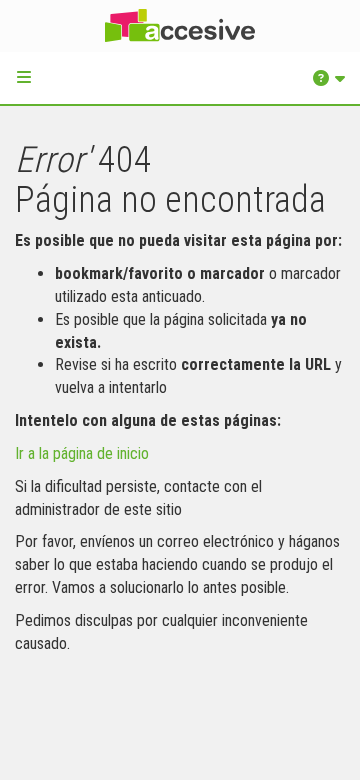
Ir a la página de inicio (82, 453)
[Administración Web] (180, 26)
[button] (24, 77)
